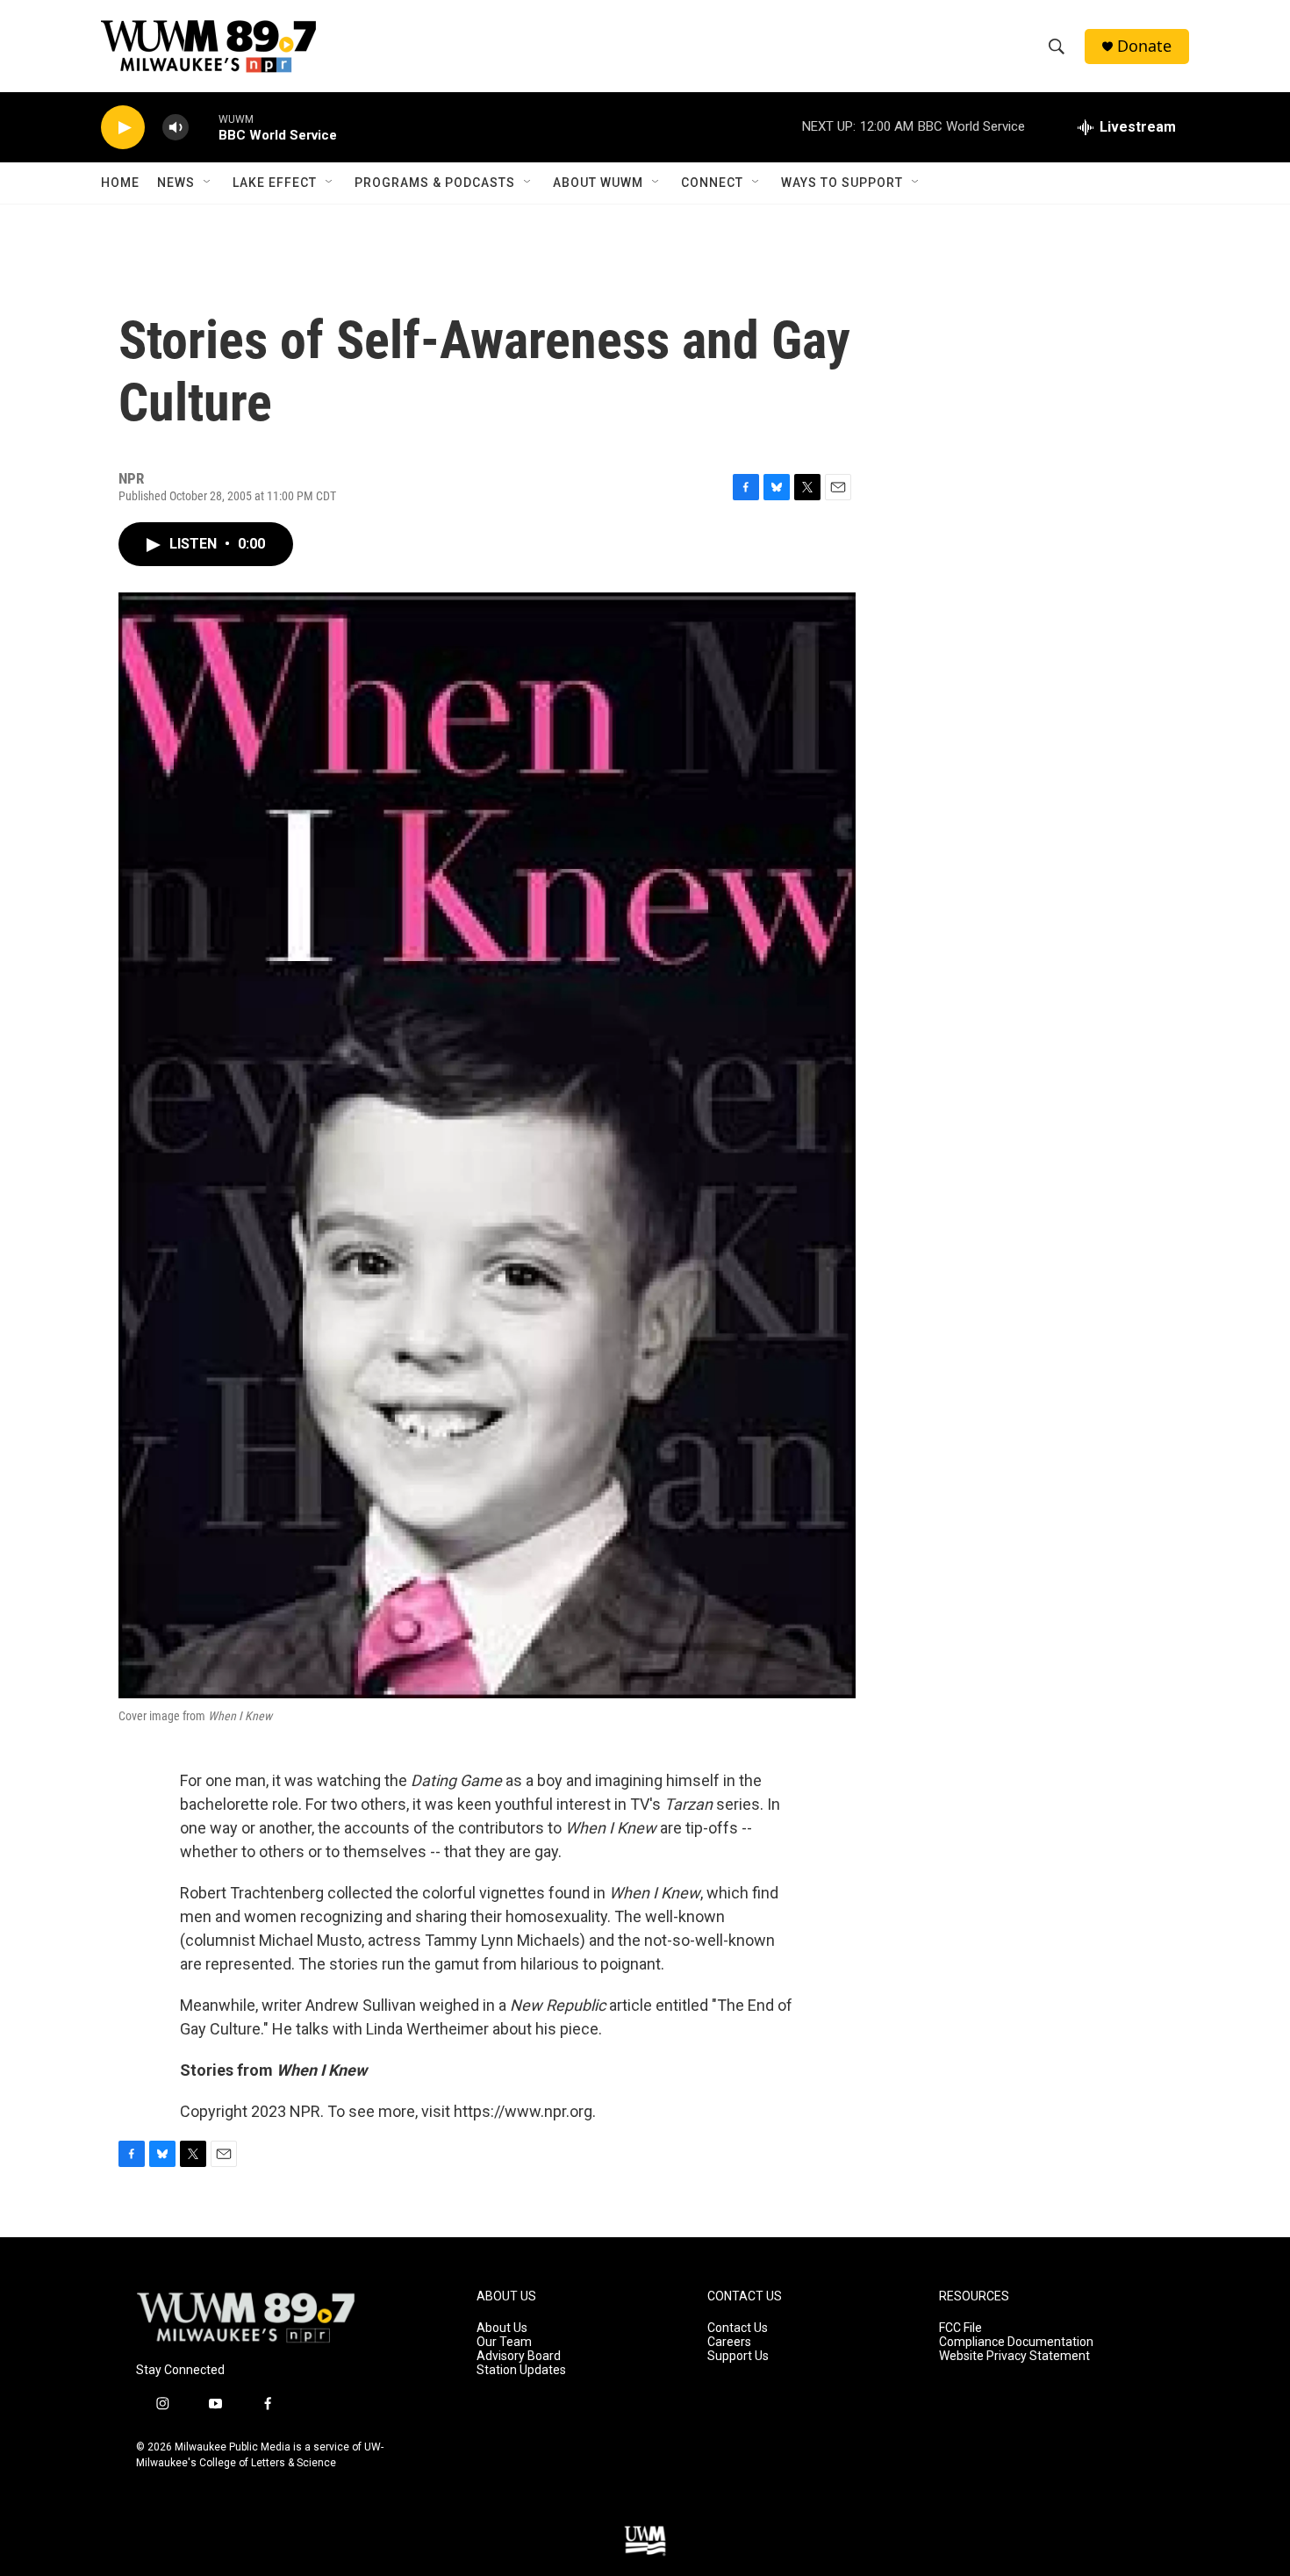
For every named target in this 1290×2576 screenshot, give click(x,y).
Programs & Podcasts (435, 183)
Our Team (504, 2342)
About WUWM (598, 183)
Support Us (738, 2356)
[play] (123, 128)
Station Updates (521, 2370)
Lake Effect (275, 183)
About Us (502, 2328)
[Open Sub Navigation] (208, 183)
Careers (729, 2342)
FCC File (960, 2328)
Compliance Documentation (1016, 2342)
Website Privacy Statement (1014, 2356)
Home (120, 183)
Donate (1144, 46)
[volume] (176, 128)
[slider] (204, 127)
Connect (712, 183)
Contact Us (738, 2328)
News (176, 183)
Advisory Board (519, 2356)
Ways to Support (842, 183)
